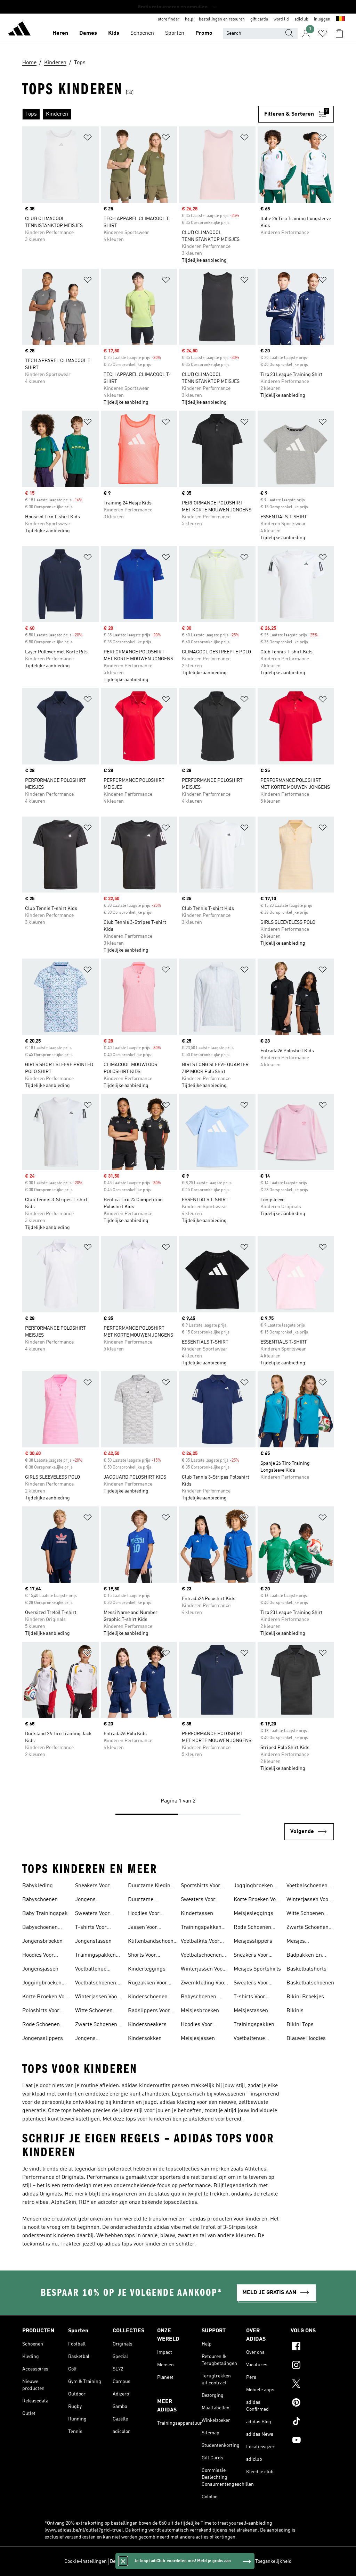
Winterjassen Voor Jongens (97, 1998)
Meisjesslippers (253, 1941)
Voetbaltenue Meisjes (249, 2039)
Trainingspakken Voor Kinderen (201, 1928)
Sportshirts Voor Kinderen (201, 1887)
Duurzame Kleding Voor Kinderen (151, 1887)
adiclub (301, 19)
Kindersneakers (147, 2025)
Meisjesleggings (253, 1914)
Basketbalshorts (306, 1969)
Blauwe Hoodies (306, 2039)
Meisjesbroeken (200, 2011)
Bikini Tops (300, 2025)
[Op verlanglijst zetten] (88, 139)
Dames (88, 33)
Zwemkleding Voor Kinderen (204, 1984)
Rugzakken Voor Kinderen (148, 1984)
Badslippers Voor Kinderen (149, 2012)
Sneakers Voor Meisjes (251, 1956)
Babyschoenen (40, 1900)
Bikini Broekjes (305, 1997)
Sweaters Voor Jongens (92, 1914)
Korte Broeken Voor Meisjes (257, 1900)
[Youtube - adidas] (312, 2441)
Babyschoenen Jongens (40, 1928)
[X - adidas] (312, 2385)
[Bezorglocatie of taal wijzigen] (340, 19)
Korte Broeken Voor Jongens (46, 1998)
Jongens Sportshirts (89, 1900)
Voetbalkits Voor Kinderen (200, 1942)
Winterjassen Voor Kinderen (203, 1970)
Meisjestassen (251, 2011)
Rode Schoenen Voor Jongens (41, 2025)
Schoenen (142, 33)
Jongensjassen (40, 1969)
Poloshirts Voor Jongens (41, 2012)
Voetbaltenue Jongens (91, 1970)
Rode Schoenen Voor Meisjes (252, 1928)
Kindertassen (197, 1914)
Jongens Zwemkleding (92, 2039)
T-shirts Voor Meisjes (249, 1998)
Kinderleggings (147, 1969)
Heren (60, 33)
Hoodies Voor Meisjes (197, 2025)
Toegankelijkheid (273, 2561)
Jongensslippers (43, 2039)
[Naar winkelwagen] (339, 33)
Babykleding (38, 1886)
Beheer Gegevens (128, 2561)
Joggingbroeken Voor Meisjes (253, 1887)
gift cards (259, 19)
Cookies (158, 2561)
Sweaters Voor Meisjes (251, 1984)
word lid (281, 19)
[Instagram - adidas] (312, 2366)
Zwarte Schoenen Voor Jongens (96, 2025)
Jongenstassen (93, 1941)
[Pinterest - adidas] (312, 2403)
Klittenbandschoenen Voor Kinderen (154, 1942)
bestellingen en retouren (222, 19)
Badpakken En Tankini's (304, 1956)
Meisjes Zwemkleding (303, 1942)
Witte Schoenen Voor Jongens (94, 2012)
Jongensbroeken (42, 1941)
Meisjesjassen (198, 2039)
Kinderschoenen (148, 1997)
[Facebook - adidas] (312, 2347)
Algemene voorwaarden (227, 2561)
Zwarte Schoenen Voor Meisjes (308, 1928)
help (189, 19)
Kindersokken (145, 2039)
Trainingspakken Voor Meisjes (254, 2025)
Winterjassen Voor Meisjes (309, 1900)
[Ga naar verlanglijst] (323, 33)
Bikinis (295, 2011)
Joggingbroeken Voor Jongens (42, 1984)
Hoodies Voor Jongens (38, 1956)
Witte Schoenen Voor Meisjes (305, 1914)
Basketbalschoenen (310, 1983)
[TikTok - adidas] (312, 2422)
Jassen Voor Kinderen (143, 1928)
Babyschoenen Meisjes (199, 1998)
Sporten (175, 33)
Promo (204, 33)
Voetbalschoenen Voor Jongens (96, 1984)
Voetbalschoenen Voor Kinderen (201, 1956)
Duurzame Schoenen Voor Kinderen (146, 1900)
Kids (114, 33)
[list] (140, 114)
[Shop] (19, 30)
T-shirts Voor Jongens (91, 1928)
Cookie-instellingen (86, 2561)
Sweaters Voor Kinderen (198, 1900)
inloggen (322, 19)
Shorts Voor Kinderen (142, 1956)
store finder (169, 19)
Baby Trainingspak (45, 1914)
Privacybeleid (184, 2561)
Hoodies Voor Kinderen (144, 1914)
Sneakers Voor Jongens (92, 1887)
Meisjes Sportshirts (257, 1969)
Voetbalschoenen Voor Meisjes (307, 1887)
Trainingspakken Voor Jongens (95, 1956)
